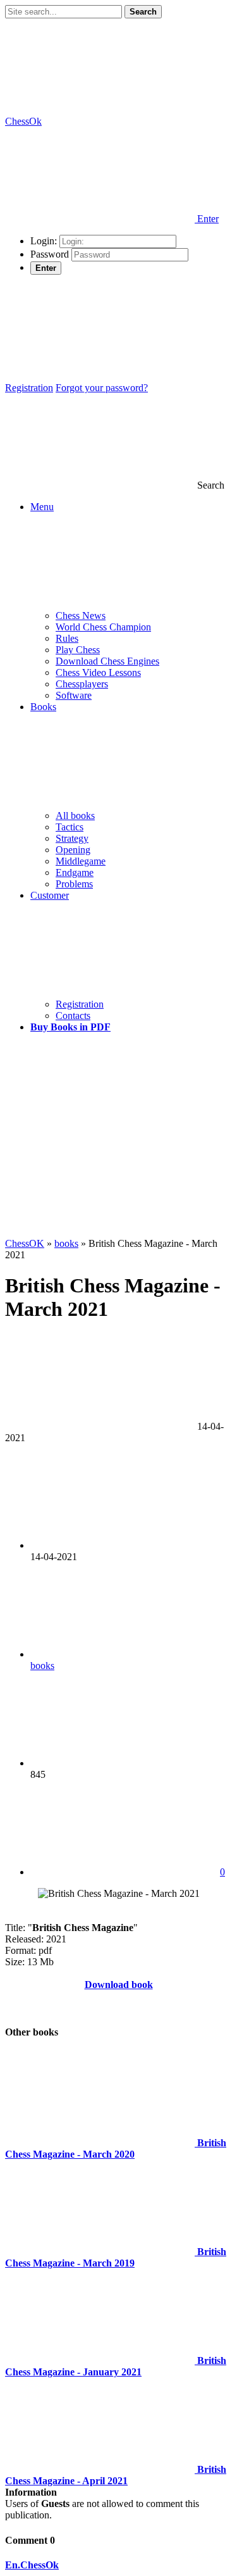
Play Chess (78, 650)
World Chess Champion (103, 627)
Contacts (73, 1016)
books (42, 1666)
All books (75, 816)
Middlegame (81, 861)
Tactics (70, 827)
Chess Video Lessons (98, 672)
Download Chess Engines (107, 661)
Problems (74, 884)
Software (74, 695)
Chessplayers (82, 684)
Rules (67, 638)
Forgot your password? (102, 388)
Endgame (75, 872)
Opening (73, 850)
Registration (29, 388)
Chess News (81, 616)
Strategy (72, 838)
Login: (44, 241)
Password (50, 254)
